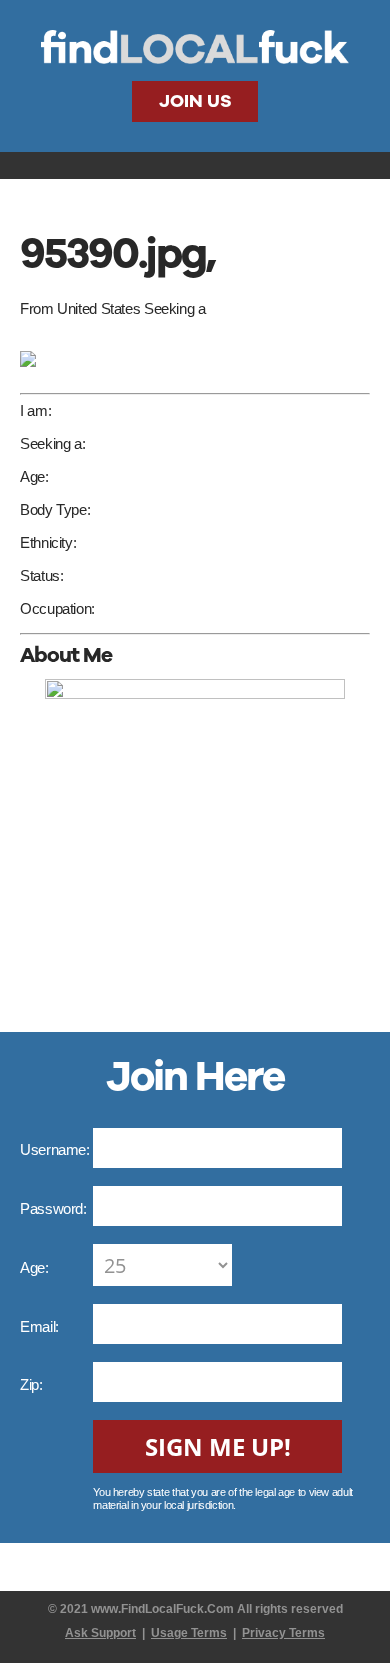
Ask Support (100, 1633)
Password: (55, 1208)
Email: (41, 1326)
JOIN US (195, 101)
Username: (56, 1149)
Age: (36, 1267)
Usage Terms (189, 1633)
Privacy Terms (283, 1633)
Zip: (33, 1384)
